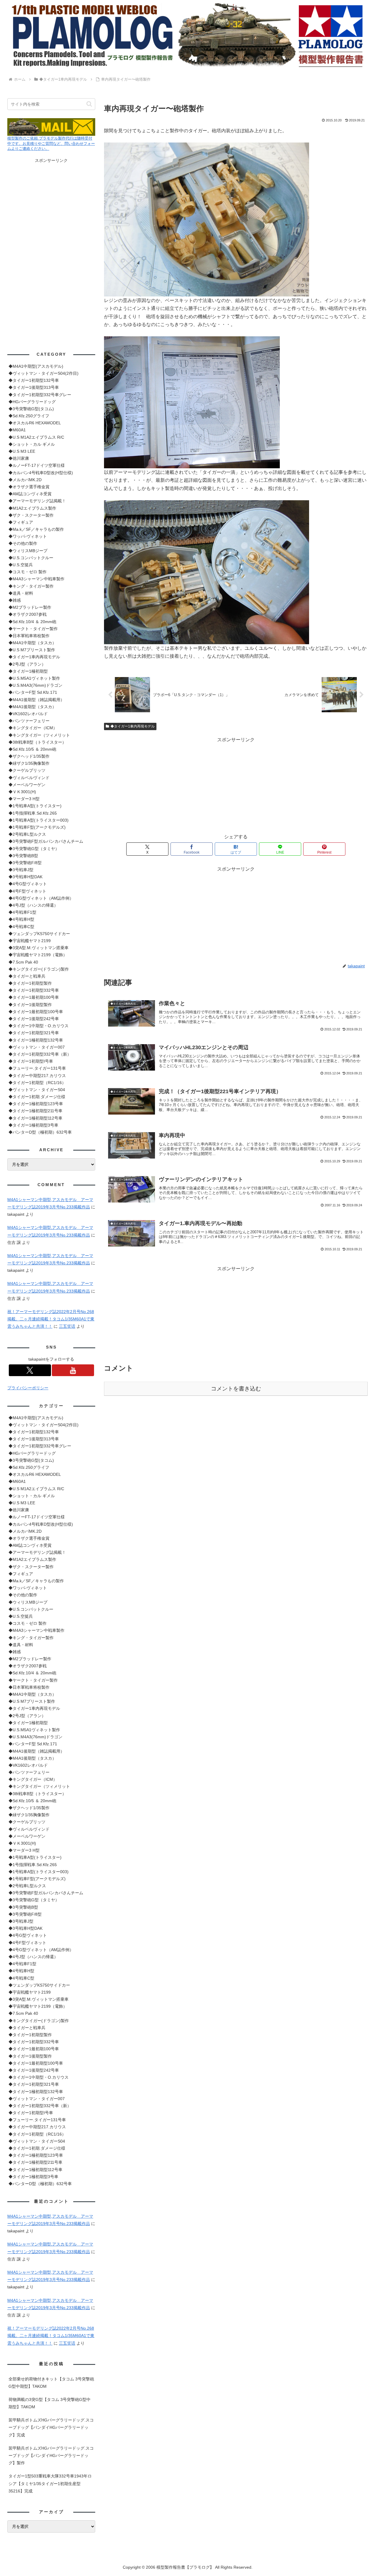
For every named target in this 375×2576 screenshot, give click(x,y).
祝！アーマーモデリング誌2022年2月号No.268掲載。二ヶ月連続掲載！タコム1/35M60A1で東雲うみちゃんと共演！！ (51, 1319)
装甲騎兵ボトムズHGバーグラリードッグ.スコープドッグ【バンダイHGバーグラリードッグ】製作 (51, 2455)
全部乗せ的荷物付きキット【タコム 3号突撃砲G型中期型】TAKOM (51, 2383)
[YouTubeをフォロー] (73, 1370)
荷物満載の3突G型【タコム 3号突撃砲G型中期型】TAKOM (50, 2403)
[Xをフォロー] (30, 1370)
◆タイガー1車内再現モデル (133, 726)
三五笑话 (67, 1326)
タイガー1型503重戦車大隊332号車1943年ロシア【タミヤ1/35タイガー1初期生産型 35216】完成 (50, 2483)
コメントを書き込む (236, 1389)
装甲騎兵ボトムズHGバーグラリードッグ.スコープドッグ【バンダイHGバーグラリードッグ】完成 (51, 2427)
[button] (89, 104)
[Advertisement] (236, 785)
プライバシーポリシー (28, 1388)
